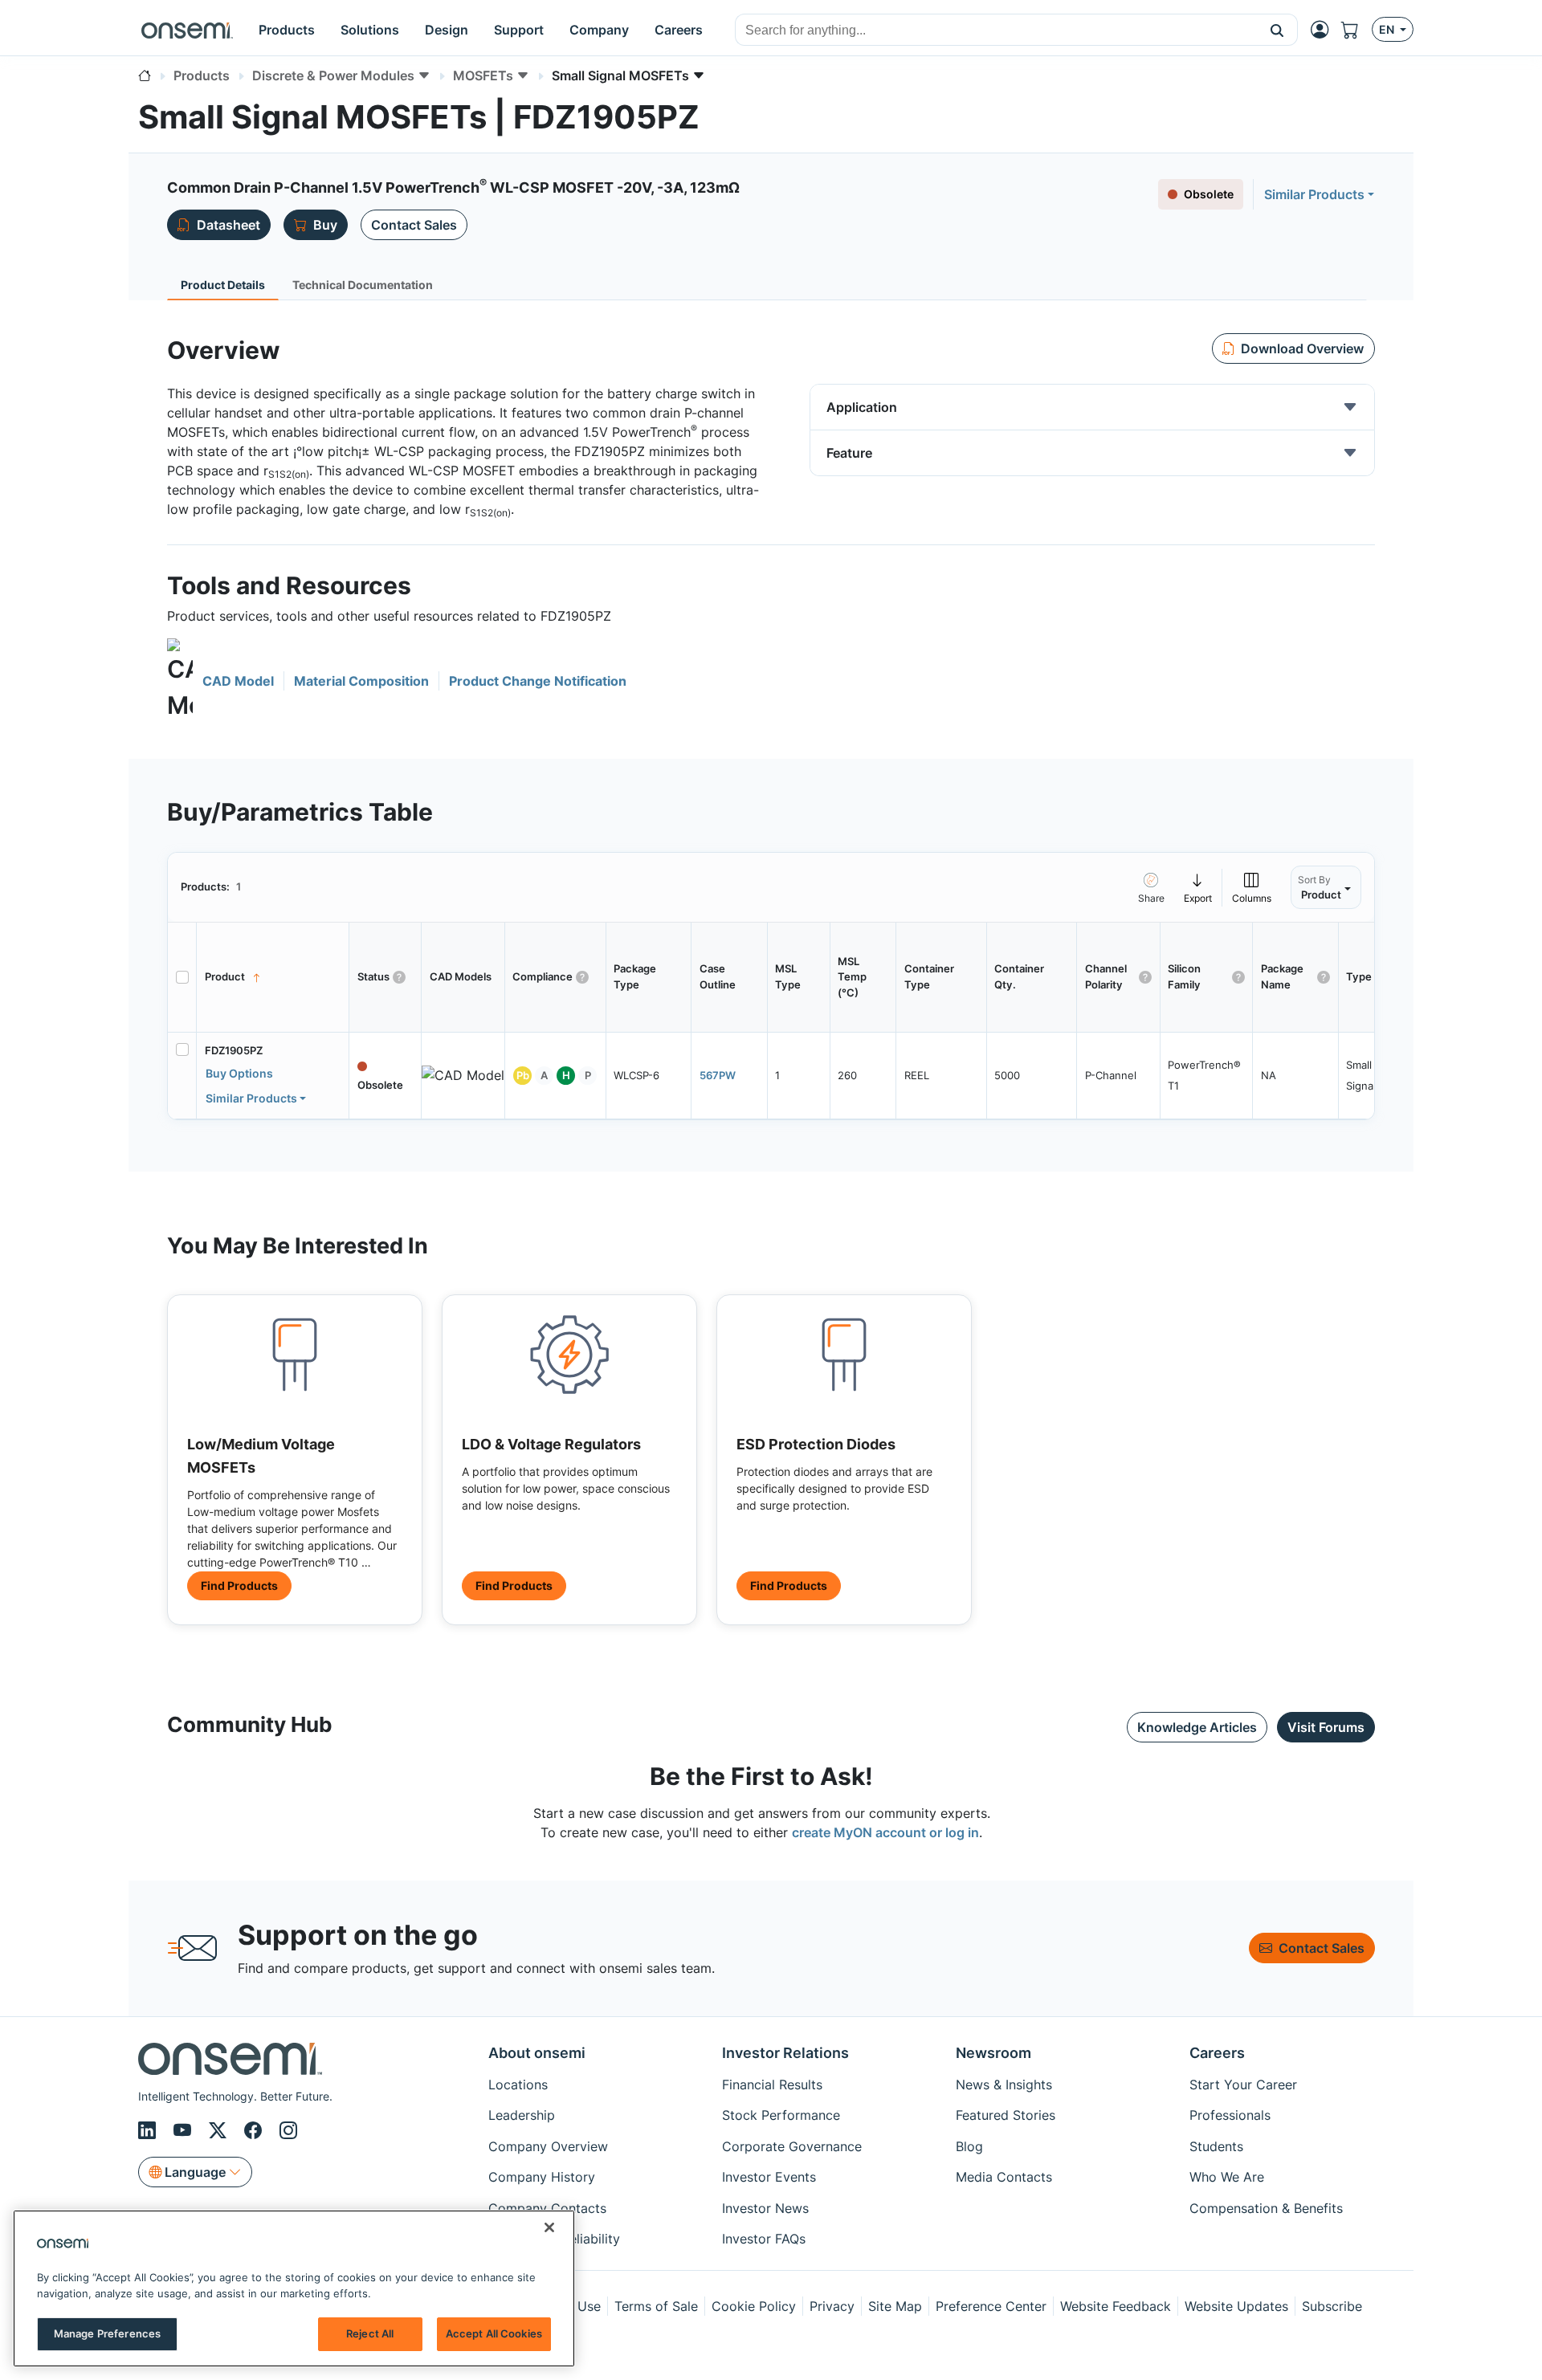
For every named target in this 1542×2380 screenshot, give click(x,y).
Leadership (522, 2115)
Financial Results (772, 2085)
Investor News (765, 2208)
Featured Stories (1006, 2115)
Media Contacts (1004, 2177)
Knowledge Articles (1197, 1727)
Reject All (370, 2333)
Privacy (832, 2306)
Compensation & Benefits (1266, 2208)
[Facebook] (255, 2130)
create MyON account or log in (885, 1832)
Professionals (1230, 2115)
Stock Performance (781, 2115)
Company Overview (548, 2146)
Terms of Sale (656, 2306)
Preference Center (991, 2306)
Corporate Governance (792, 2146)
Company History (542, 2177)
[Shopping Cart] (1356, 30)
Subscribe (1332, 2306)
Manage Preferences (107, 2333)
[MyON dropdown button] (1324, 30)
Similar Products (1314, 194)
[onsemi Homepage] (187, 30)
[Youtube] (185, 2130)
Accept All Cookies (494, 2333)
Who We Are (1227, 2177)
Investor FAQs (764, 2239)
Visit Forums (1326, 1727)
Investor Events (769, 2177)
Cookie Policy (754, 2306)
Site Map (895, 2306)
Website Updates (1236, 2306)
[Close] (549, 2227)
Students (1216, 2146)
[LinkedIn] (149, 2130)
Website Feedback (1116, 2306)
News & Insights (1004, 2085)
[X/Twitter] (220, 2130)
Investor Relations (785, 2053)
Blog (969, 2146)
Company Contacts (547, 2208)
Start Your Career (1243, 2085)
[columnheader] (273, 977)
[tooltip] (1198, 887)
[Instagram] (288, 2130)
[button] (1277, 30)
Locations (518, 2085)
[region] (294, 2288)
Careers (1217, 2053)
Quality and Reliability (554, 2239)
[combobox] (996, 31)
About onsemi (537, 2053)
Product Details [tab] (223, 285)
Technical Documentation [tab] (363, 285)
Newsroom (993, 2053)
